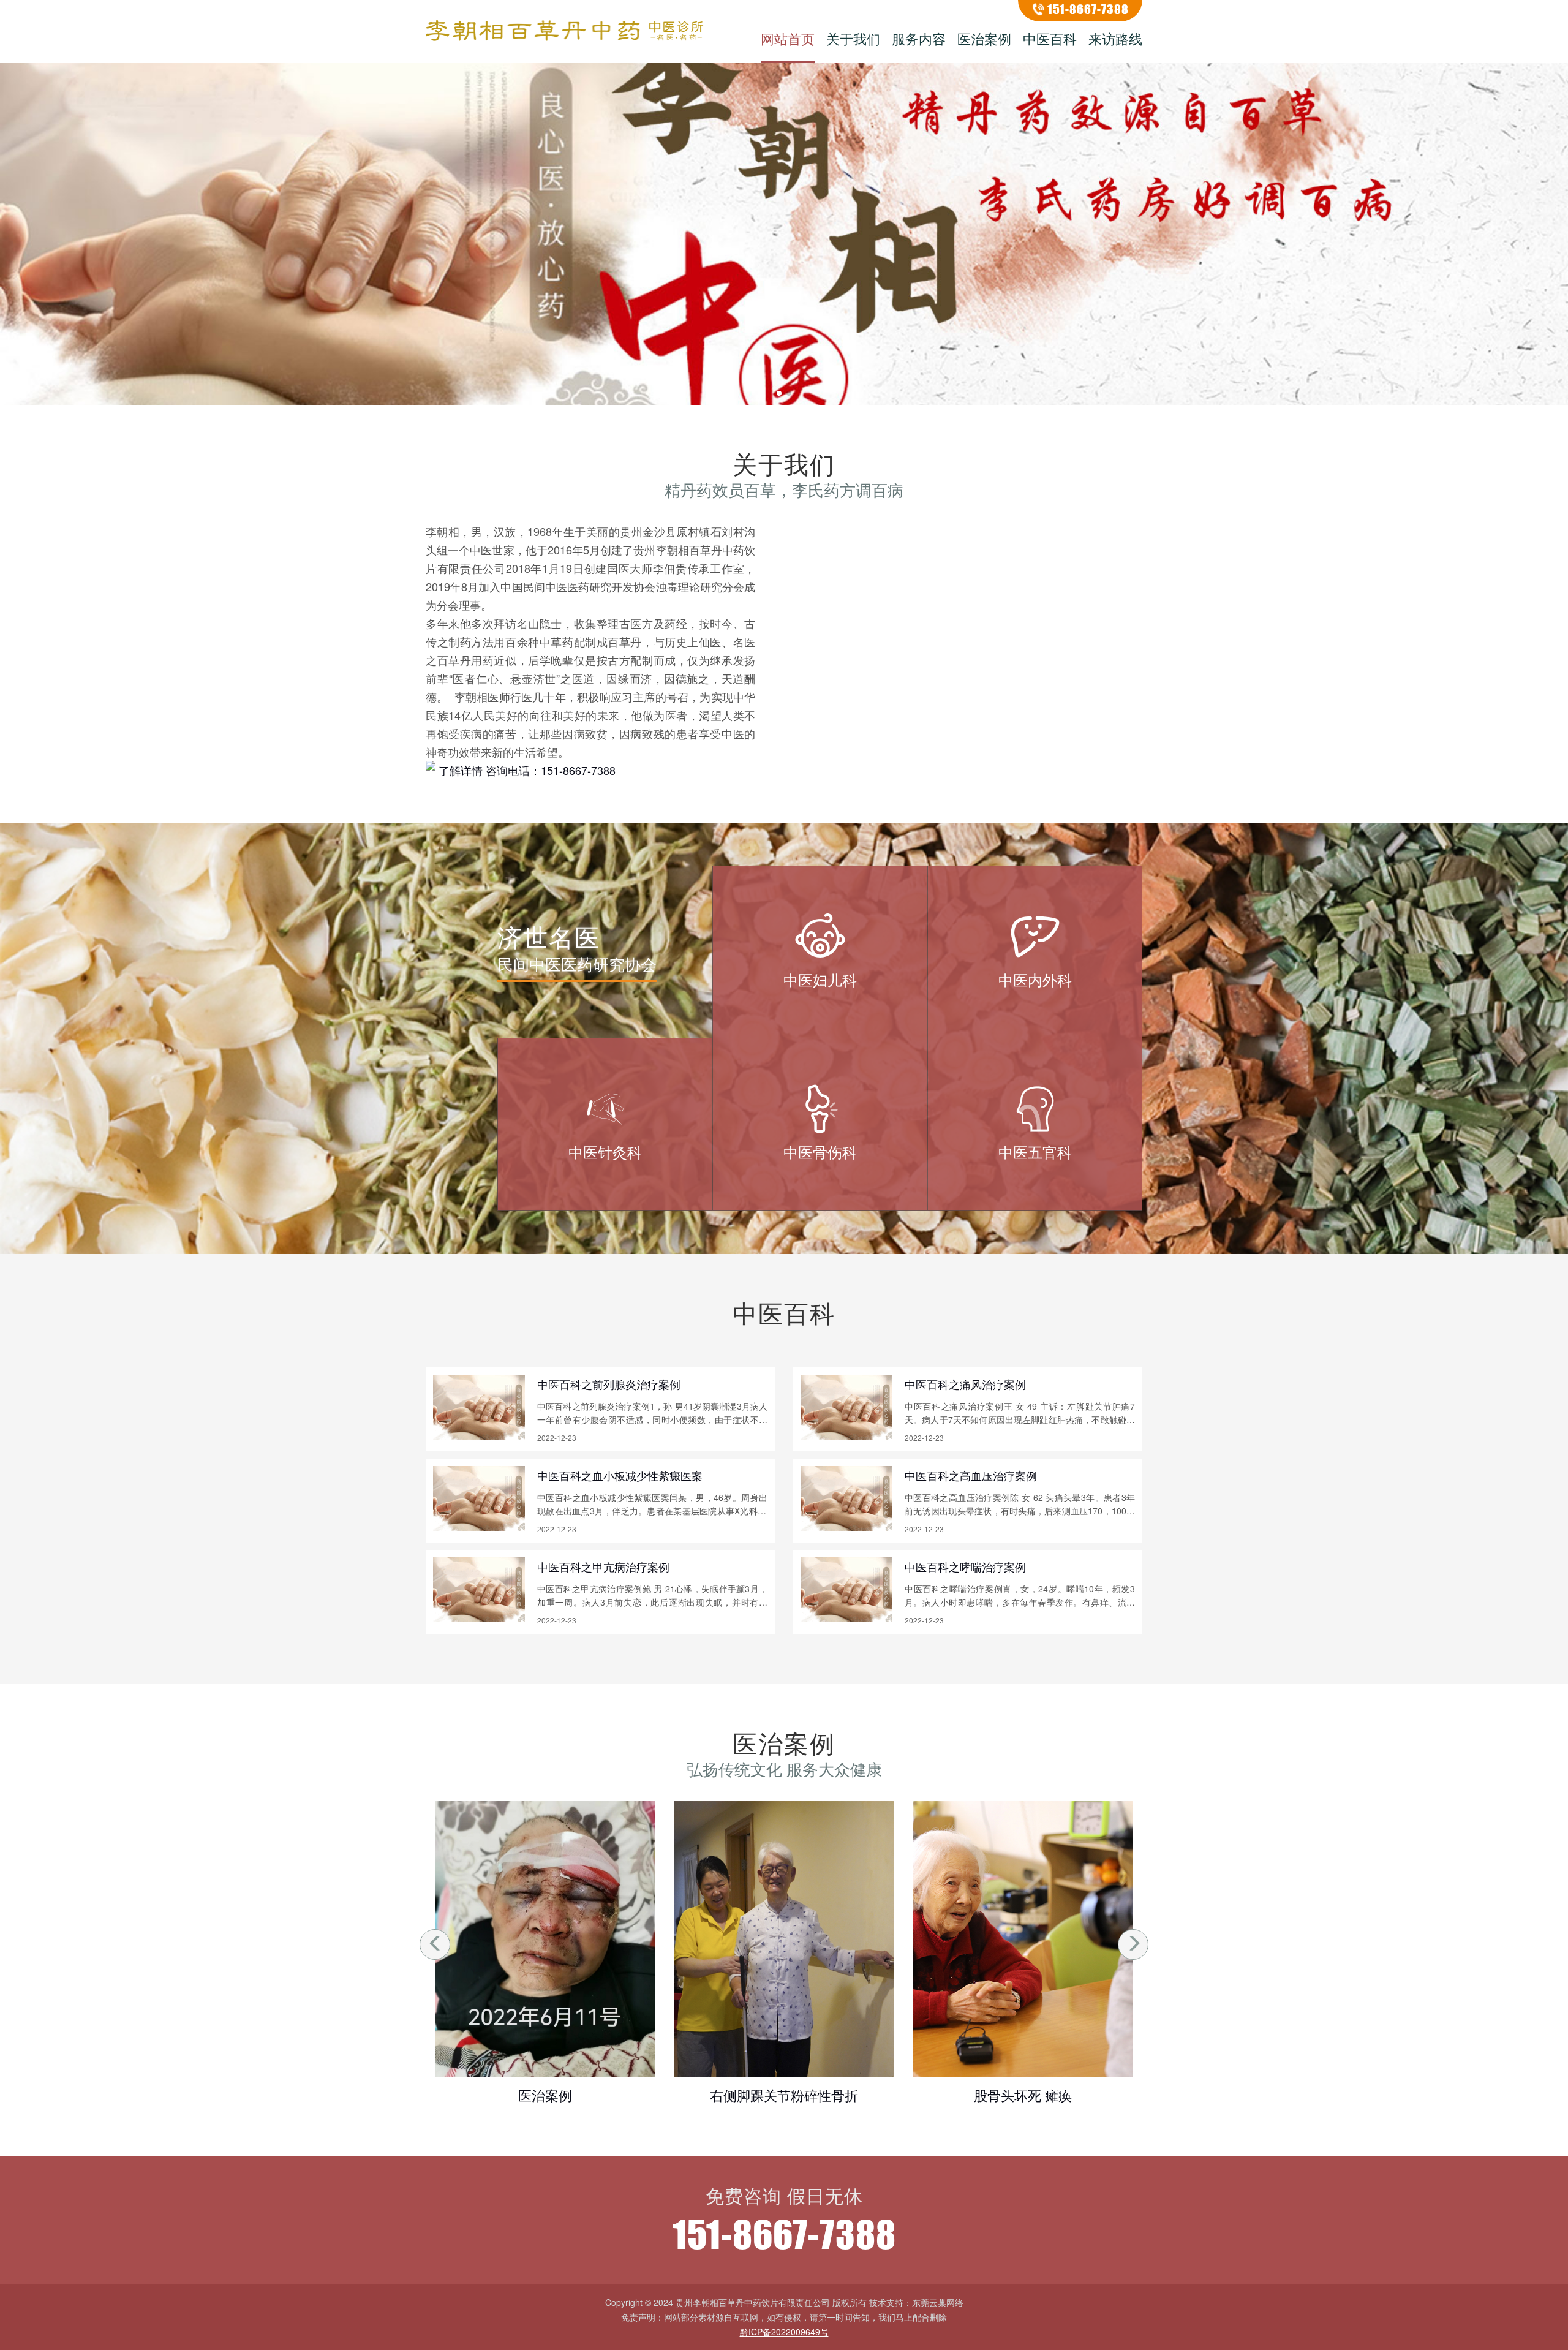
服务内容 (919, 38)
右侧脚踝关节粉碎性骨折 (545, 2095)
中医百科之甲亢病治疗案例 (603, 1566)
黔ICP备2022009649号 (784, 2332)
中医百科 (1050, 38)
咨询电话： (551, 770)
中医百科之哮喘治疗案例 (965, 1566)
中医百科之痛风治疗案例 (965, 1384)
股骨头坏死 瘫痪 (784, 2095)
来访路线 (1115, 38)
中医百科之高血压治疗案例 (971, 1475)
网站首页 (788, 38)
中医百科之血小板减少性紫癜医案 (620, 1475)
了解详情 (461, 770)
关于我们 (853, 38)
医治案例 (984, 38)
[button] (779, 393)
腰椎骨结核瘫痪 (1023, 2095)
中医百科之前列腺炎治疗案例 (609, 1384)
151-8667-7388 (1088, 9)
